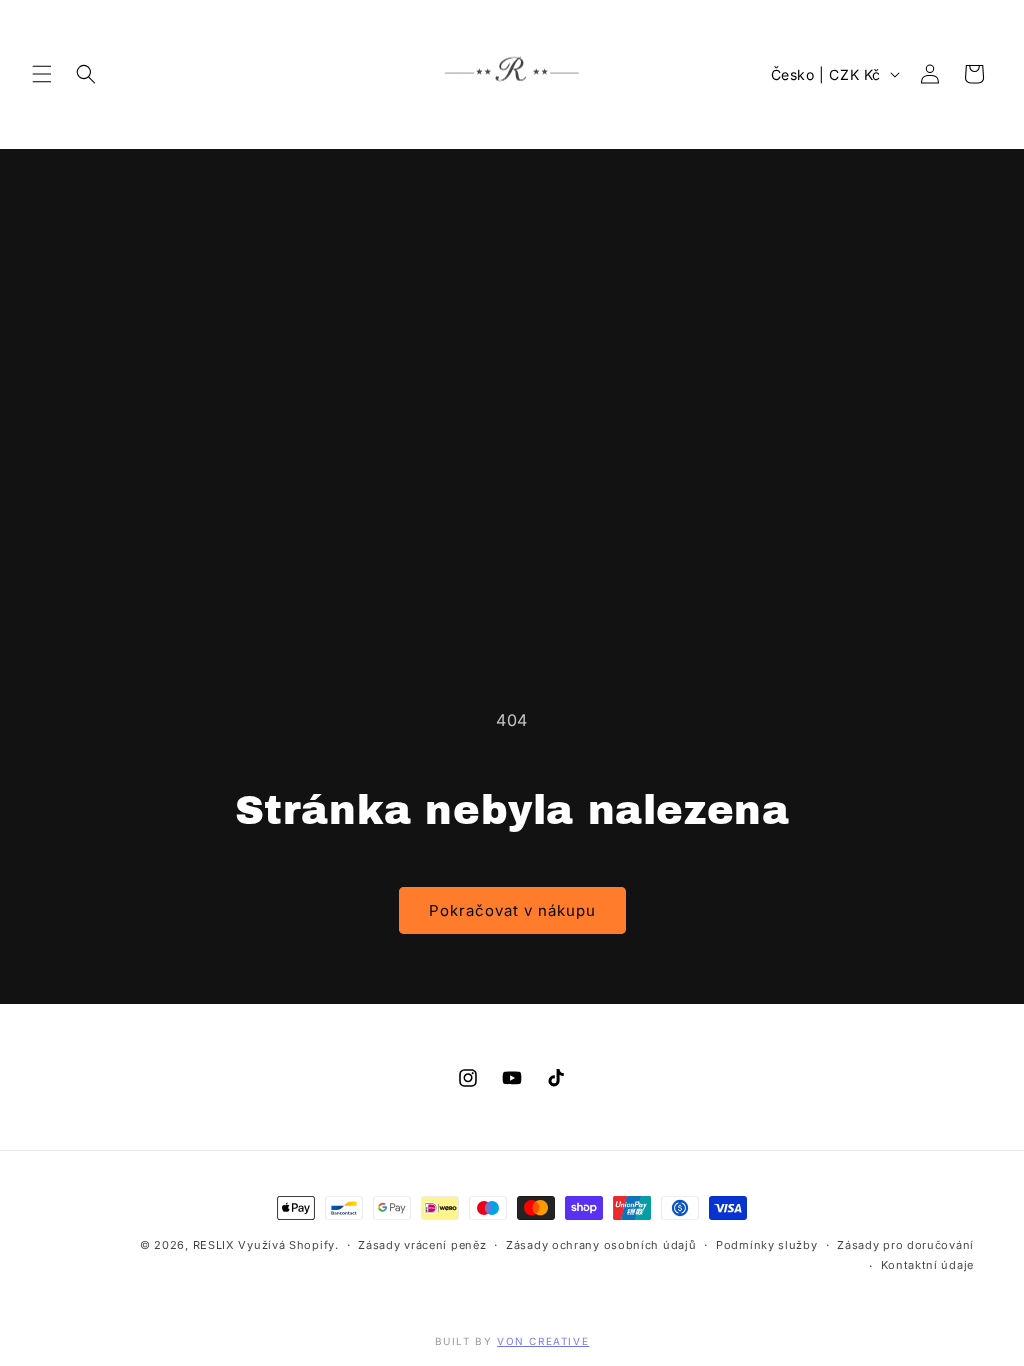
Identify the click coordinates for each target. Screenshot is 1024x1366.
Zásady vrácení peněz (422, 1245)
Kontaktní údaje (928, 1265)
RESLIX (214, 1245)
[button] (42, 74)
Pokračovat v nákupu (512, 910)
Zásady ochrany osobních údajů (601, 1245)
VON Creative (543, 1341)
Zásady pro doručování (905, 1245)
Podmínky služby (767, 1245)
